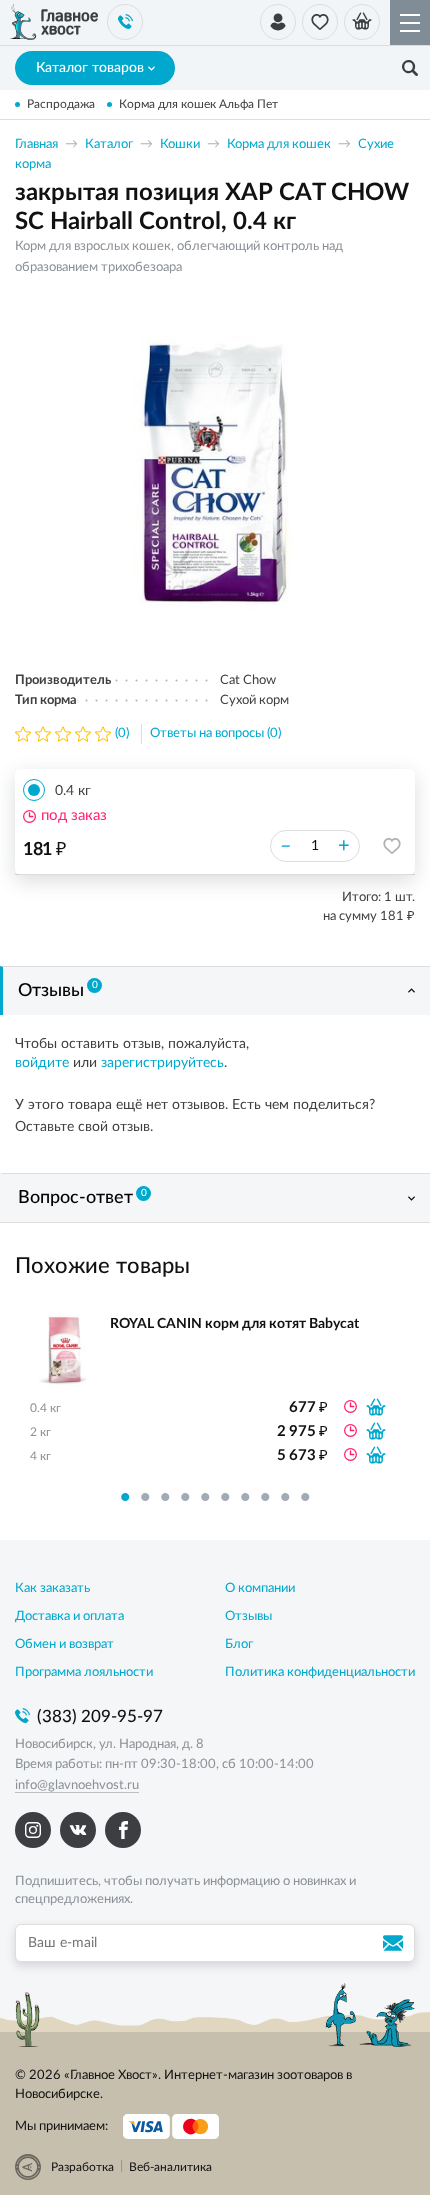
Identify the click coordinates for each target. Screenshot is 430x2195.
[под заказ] (376, 1407)
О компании (260, 1588)
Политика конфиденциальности (320, 1672)
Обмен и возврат (64, 1644)
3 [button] (165, 1497)
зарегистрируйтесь (162, 1063)
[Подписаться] (396, 1943)
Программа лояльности (84, 1672)
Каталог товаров (90, 68)
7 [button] (245, 1497)
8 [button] (265, 1497)
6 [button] (225, 1497)
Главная (36, 144)
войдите (42, 1063)
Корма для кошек (279, 144)
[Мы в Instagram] (33, 1830)
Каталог (109, 144)
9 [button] (285, 1497)
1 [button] (125, 1497)
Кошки (180, 144)
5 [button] (205, 1497)
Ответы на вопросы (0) (215, 733)
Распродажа (61, 104)
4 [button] (185, 1497)
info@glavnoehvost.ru (77, 1785)
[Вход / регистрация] (278, 22)
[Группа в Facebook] (123, 1830)
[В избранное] (392, 846)
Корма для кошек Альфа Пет (198, 104)
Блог (239, 1644)
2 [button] (145, 1497)
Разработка (82, 2167)
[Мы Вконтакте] (78, 1830)
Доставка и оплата (69, 1616)
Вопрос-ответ (82, 1198)
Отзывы (58, 990)
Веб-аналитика (170, 2167)
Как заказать (52, 1588)
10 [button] (305, 1497)
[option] (215, 473)
